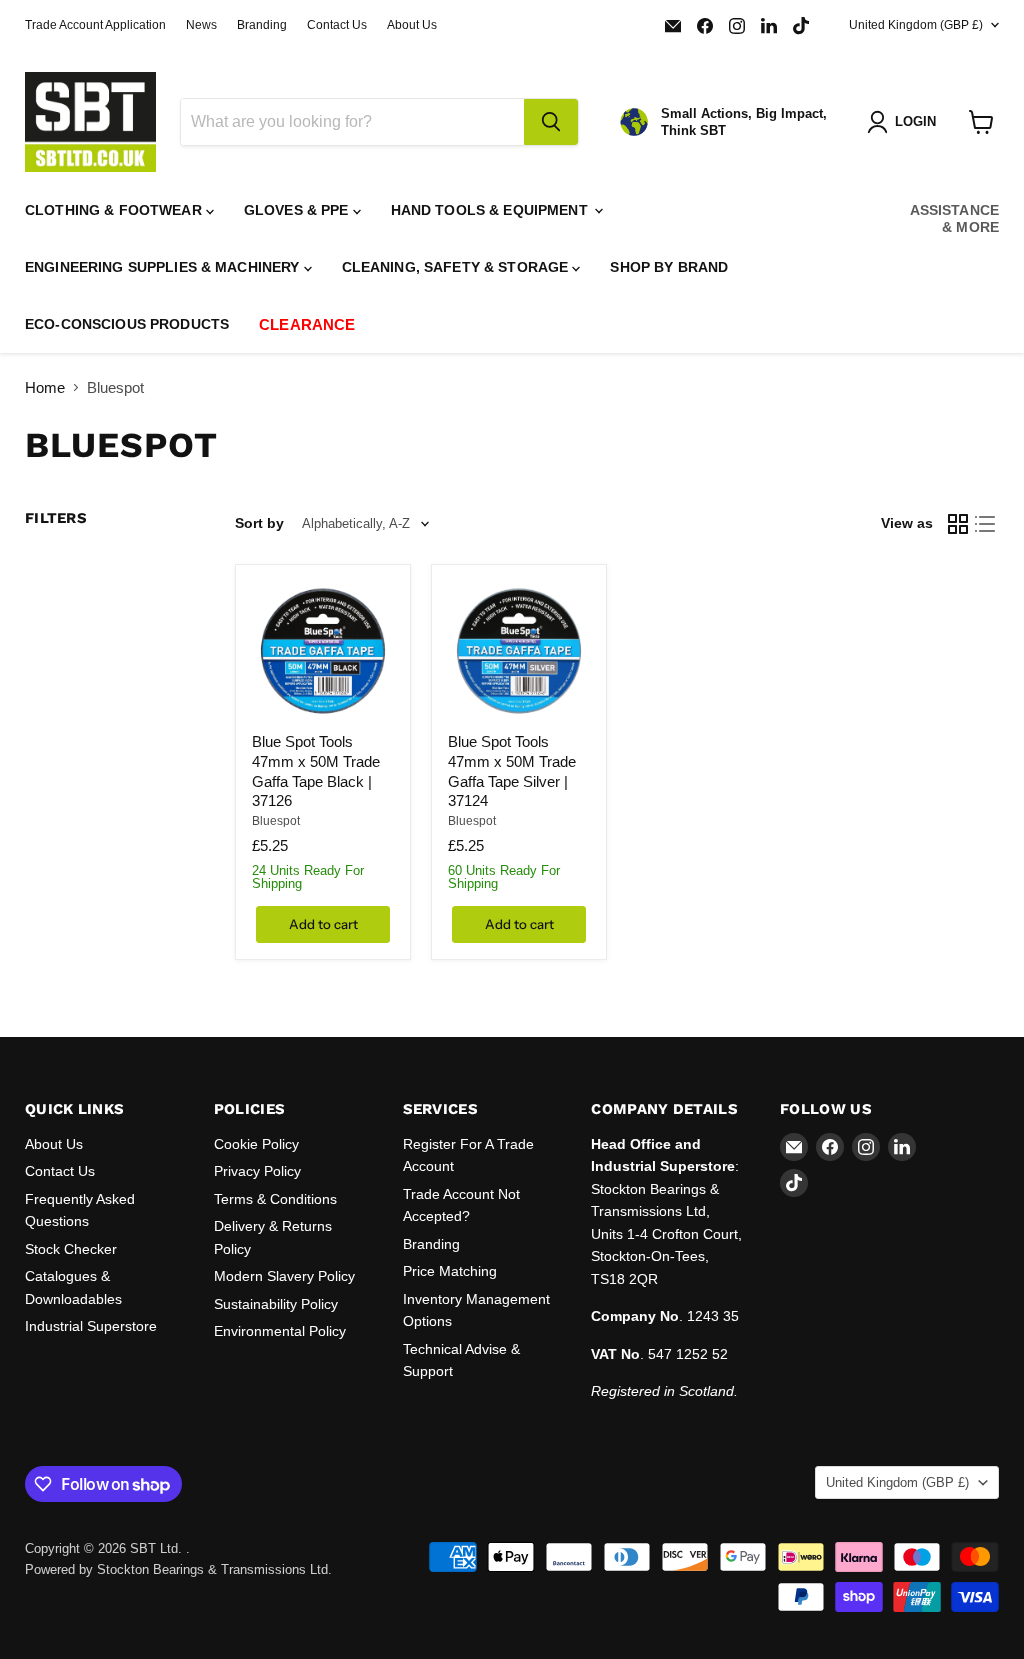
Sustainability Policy (276, 1304)
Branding (262, 25)
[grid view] (958, 524)
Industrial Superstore (91, 1326)
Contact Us (337, 25)
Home (45, 387)
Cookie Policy (256, 1144)
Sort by (259, 523)
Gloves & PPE (298, 210)
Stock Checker (71, 1249)
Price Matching (450, 1271)
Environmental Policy (280, 1331)
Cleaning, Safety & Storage (457, 267)
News (201, 25)
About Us (412, 25)
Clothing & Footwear (115, 210)
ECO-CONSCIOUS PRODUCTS (127, 324)
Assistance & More (954, 218)
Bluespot (276, 821)
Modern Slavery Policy (284, 1276)
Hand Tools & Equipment (491, 210)
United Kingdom (916, 25)
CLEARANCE (307, 324)
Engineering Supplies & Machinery (164, 267)
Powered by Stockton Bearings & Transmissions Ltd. (178, 1569)
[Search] (551, 122)
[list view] (986, 524)
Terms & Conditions (275, 1199)
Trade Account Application (95, 25)
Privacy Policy (257, 1171)
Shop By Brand (669, 267)
